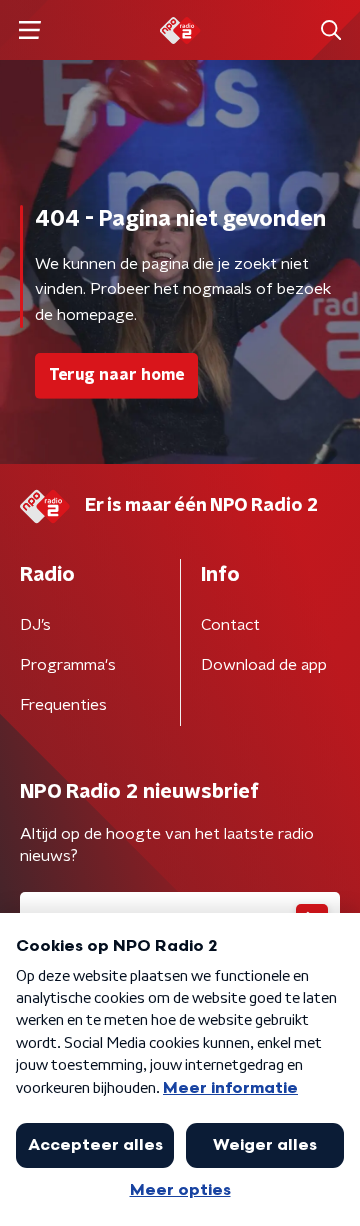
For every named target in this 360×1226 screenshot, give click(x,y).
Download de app (264, 665)
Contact (230, 625)
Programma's (68, 665)
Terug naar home (116, 375)
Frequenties (63, 705)
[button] (29, 30)
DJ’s (35, 625)
